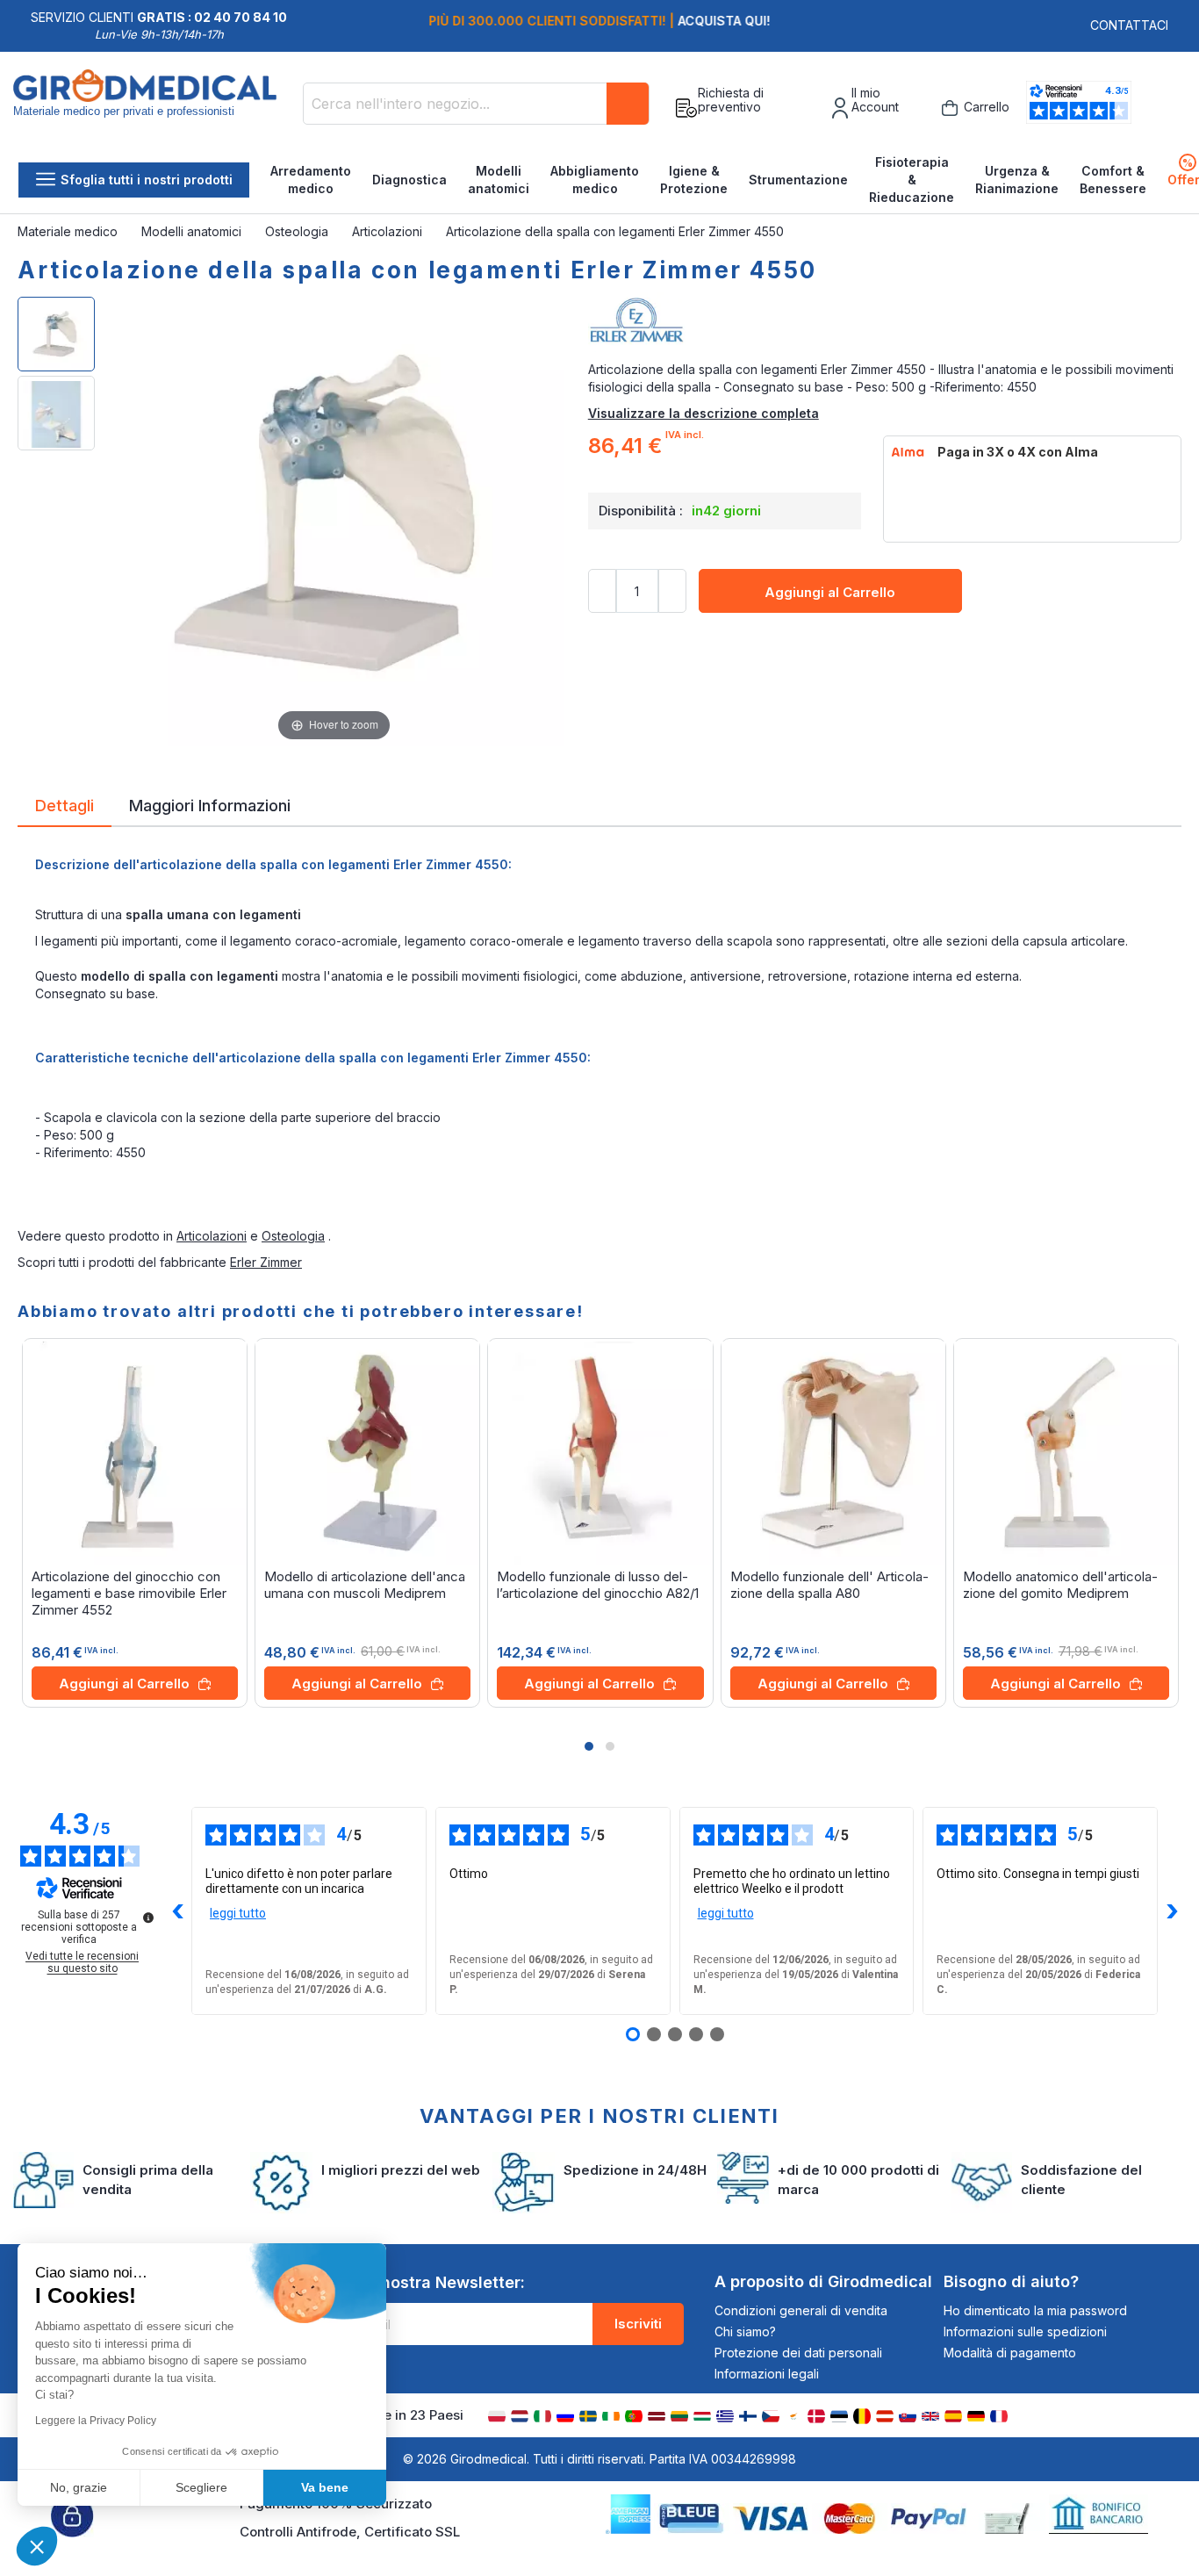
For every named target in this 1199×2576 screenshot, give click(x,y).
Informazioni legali (767, 2374)
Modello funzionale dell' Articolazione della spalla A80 (829, 1585)
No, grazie (79, 2487)
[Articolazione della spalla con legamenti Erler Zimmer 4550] (56, 334)
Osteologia (298, 231)
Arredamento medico (311, 180)
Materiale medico (69, 231)
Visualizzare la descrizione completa (704, 413)
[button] (589, 1746)
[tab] (65, 809)
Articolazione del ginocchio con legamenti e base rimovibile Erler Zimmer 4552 (129, 1593)
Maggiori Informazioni (210, 804)
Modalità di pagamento (1010, 2353)
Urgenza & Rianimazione (1017, 180)
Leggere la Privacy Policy (96, 2421)
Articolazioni (389, 231)
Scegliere (201, 2487)
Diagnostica (409, 180)
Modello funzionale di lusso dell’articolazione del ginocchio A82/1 (598, 1585)
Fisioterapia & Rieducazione (912, 180)
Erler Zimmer (266, 1262)
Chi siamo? (745, 2331)
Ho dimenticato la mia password (1035, 2310)
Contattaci (1129, 25)
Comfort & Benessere (1113, 180)
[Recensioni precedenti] (177, 1911)
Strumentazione (798, 180)
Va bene (325, 2487)
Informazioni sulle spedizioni (1025, 2331)
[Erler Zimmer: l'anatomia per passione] (885, 326)
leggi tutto (238, 1913)
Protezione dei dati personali (798, 2353)
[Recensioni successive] (1172, 1911)
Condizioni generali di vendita (801, 2310)
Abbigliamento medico (595, 180)
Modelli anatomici (499, 180)
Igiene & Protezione (694, 180)
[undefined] (148, 1918)
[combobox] (476, 104)
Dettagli (65, 804)
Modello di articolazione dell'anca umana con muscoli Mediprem (365, 1585)
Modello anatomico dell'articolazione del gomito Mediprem (1060, 1585)
